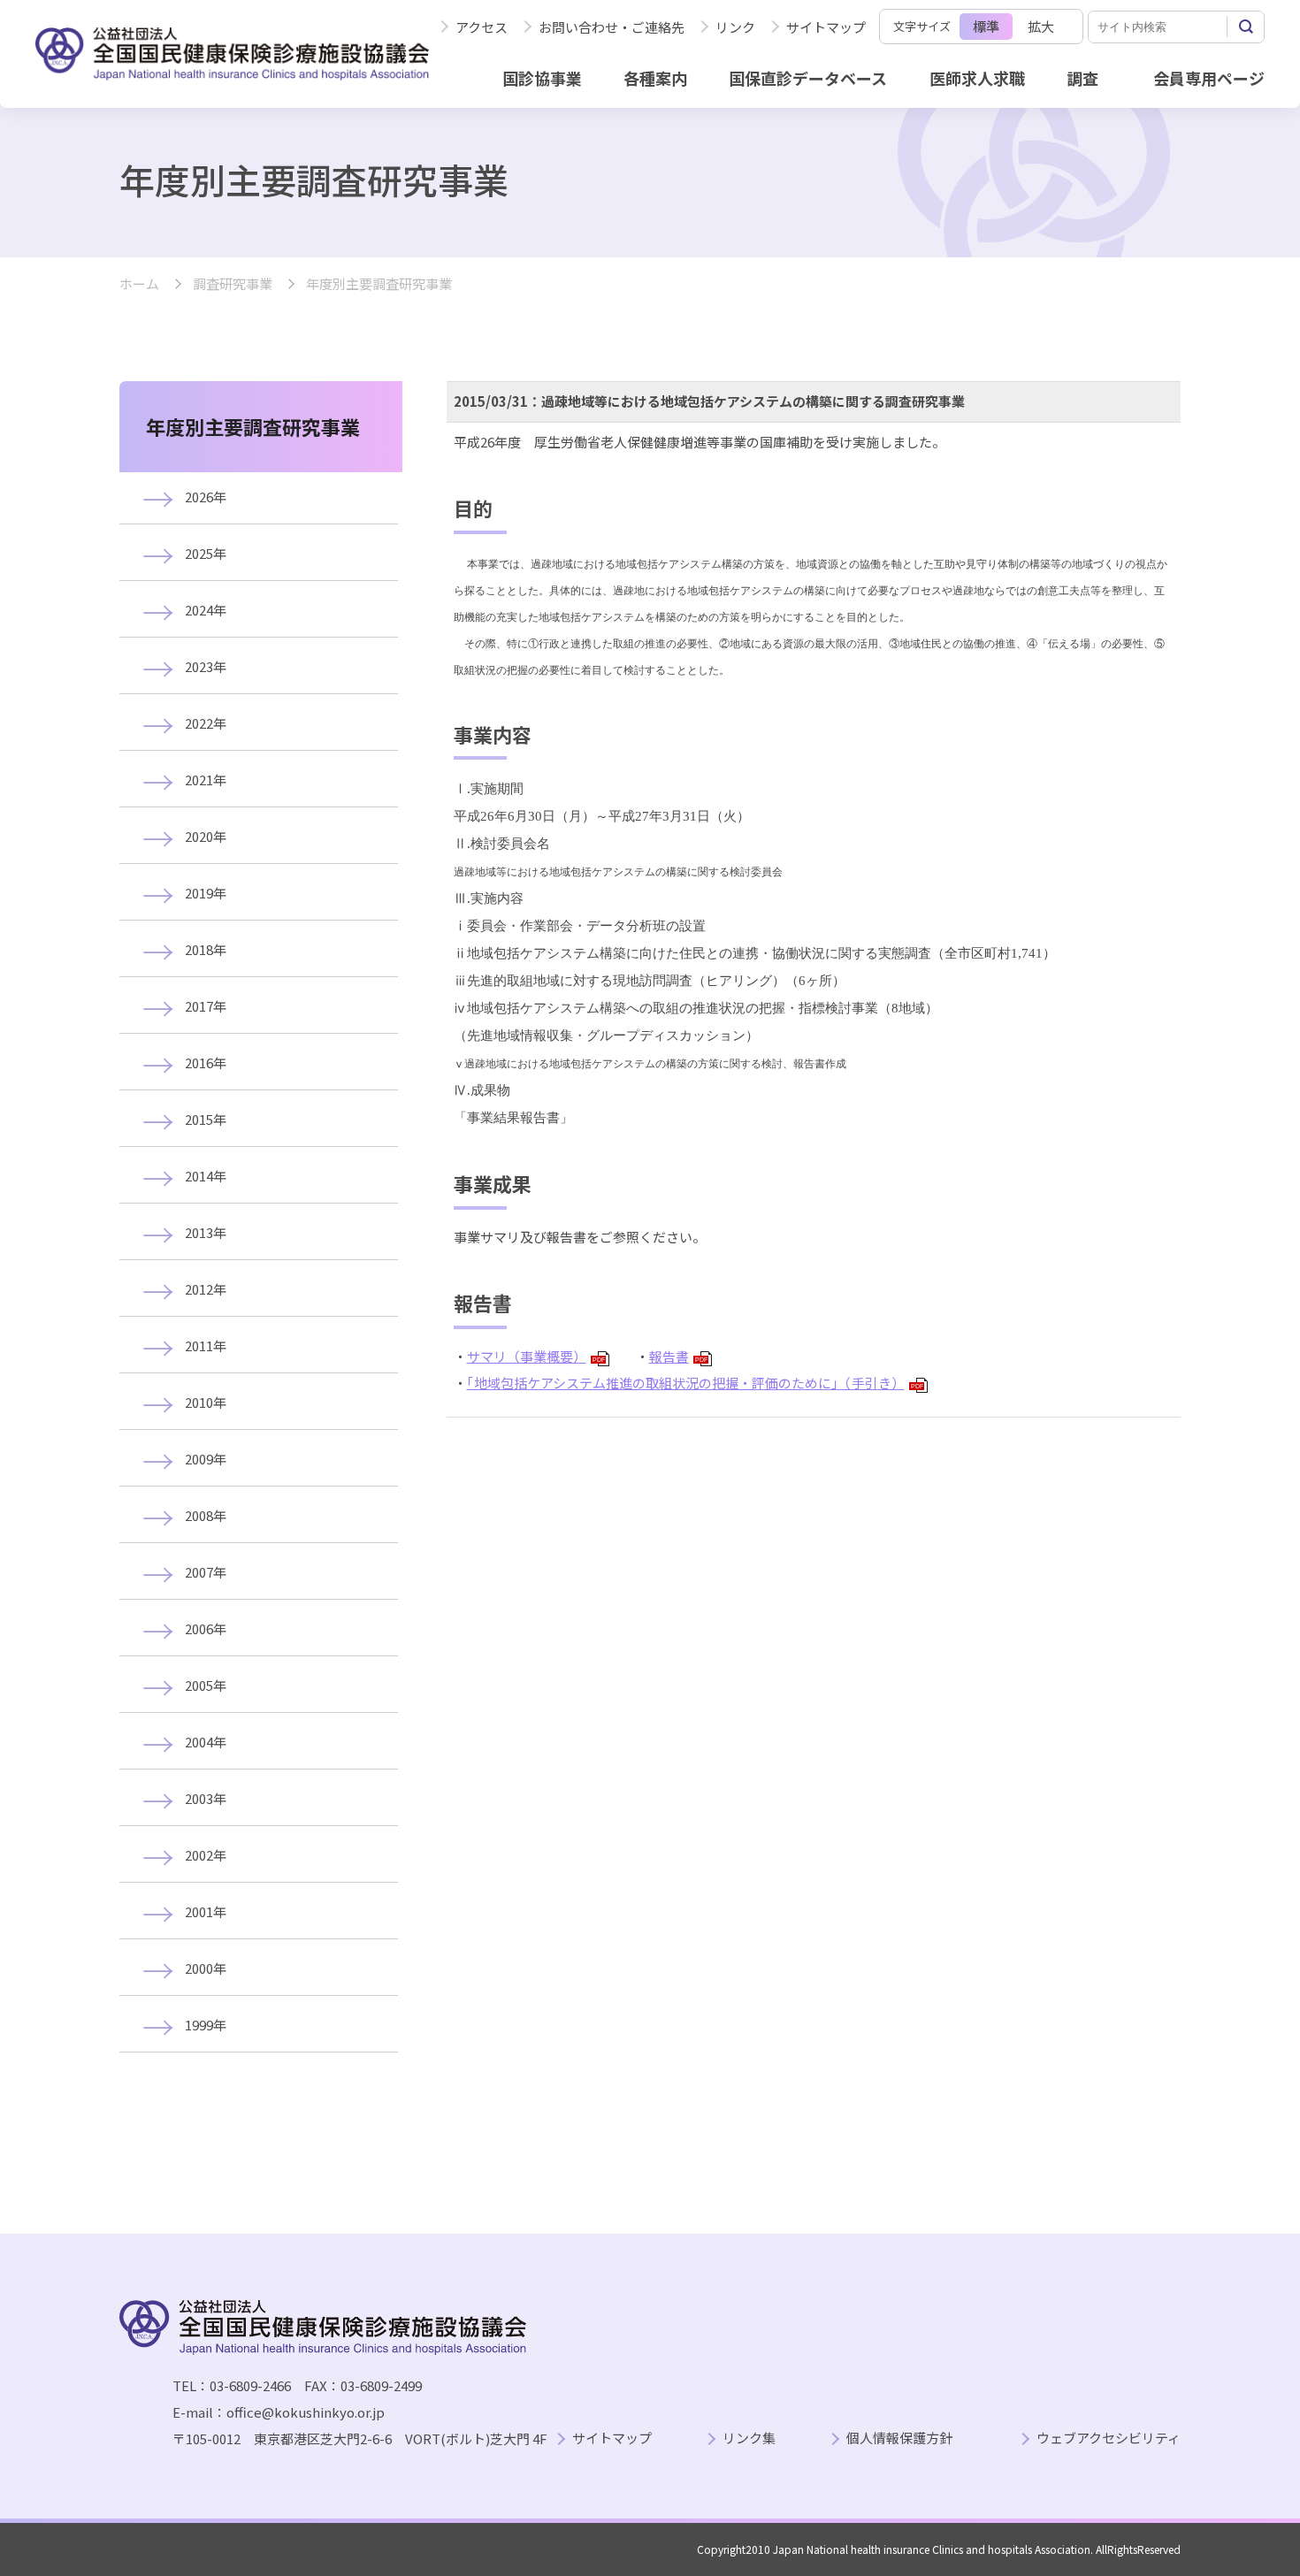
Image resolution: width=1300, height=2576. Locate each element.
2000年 (206, 1968)
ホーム (139, 284)
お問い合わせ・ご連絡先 (612, 27)
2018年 (206, 949)
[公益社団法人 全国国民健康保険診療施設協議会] (232, 54)
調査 (1082, 78)
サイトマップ (826, 27)
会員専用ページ (1209, 78)
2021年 (206, 780)
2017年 (206, 1006)
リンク (735, 27)
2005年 (206, 1685)
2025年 (206, 553)
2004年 (206, 1742)
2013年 (206, 1232)
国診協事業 (542, 78)
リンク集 (749, 2438)
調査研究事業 (233, 284)
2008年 (206, 1515)
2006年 (206, 1628)
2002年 (206, 1855)
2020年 (206, 836)
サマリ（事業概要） (536, 1356)
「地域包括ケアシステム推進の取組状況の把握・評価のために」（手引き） (695, 1383)
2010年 (206, 1402)
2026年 (206, 497)
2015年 (206, 1119)
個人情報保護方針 (899, 2438)
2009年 (206, 1459)
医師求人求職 (977, 78)
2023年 (206, 666)
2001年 (206, 1911)
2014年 (206, 1176)
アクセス (482, 27)
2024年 (206, 610)
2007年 (206, 1572)
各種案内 (655, 78)
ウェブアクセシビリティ (1109, 2438)
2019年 (206, 893)
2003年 (206, 1798)
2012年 (206, 1289)
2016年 (206, 1063)
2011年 (206, 1345)
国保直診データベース (808, 78)
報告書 (678, 1356)
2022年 (206, 723)
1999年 (206, 2025)
